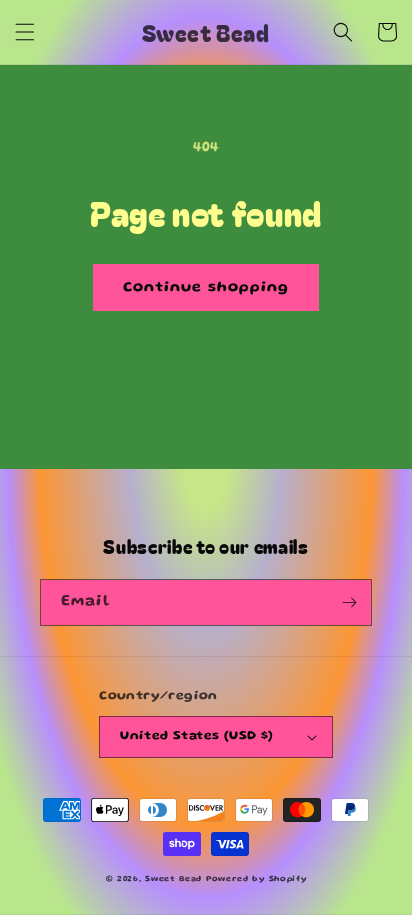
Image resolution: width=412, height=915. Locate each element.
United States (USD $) (196, 736)
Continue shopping (206, 288)
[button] (25, 32)
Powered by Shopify (256, 879)
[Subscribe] (349, 602)
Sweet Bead (173, 879)
